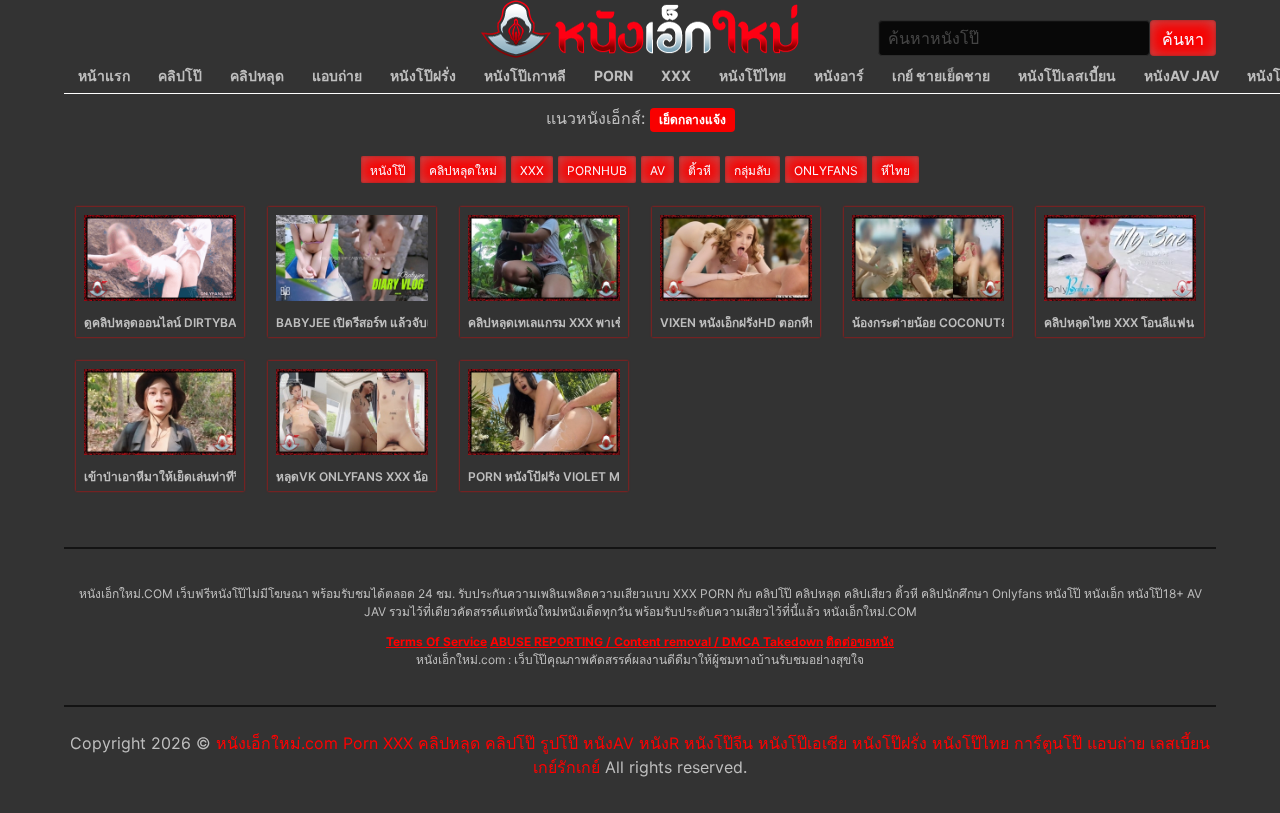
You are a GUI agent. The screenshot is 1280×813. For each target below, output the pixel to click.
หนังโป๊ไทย (752, 75)
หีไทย (895, 170)
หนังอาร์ (839, 75)
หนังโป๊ (388, 170)
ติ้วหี (699, 170)
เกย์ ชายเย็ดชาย (941, 75)
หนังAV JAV (1181, 75)
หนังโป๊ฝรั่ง (423, 75)
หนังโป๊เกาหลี (525, 75)
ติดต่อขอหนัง (860, 641)
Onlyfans (826, 170)
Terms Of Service (436, 641)
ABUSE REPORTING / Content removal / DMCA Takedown (656, 641)
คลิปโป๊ (180, 75)
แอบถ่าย (337, 75)
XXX (676, 75)
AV (657, 170)
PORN (613, 75)
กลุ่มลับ (752, 170)
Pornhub (597, 170)
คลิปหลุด (257, 75)
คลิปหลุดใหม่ (463, 170)
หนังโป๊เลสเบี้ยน (1067, 75)
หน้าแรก (104, 75)
